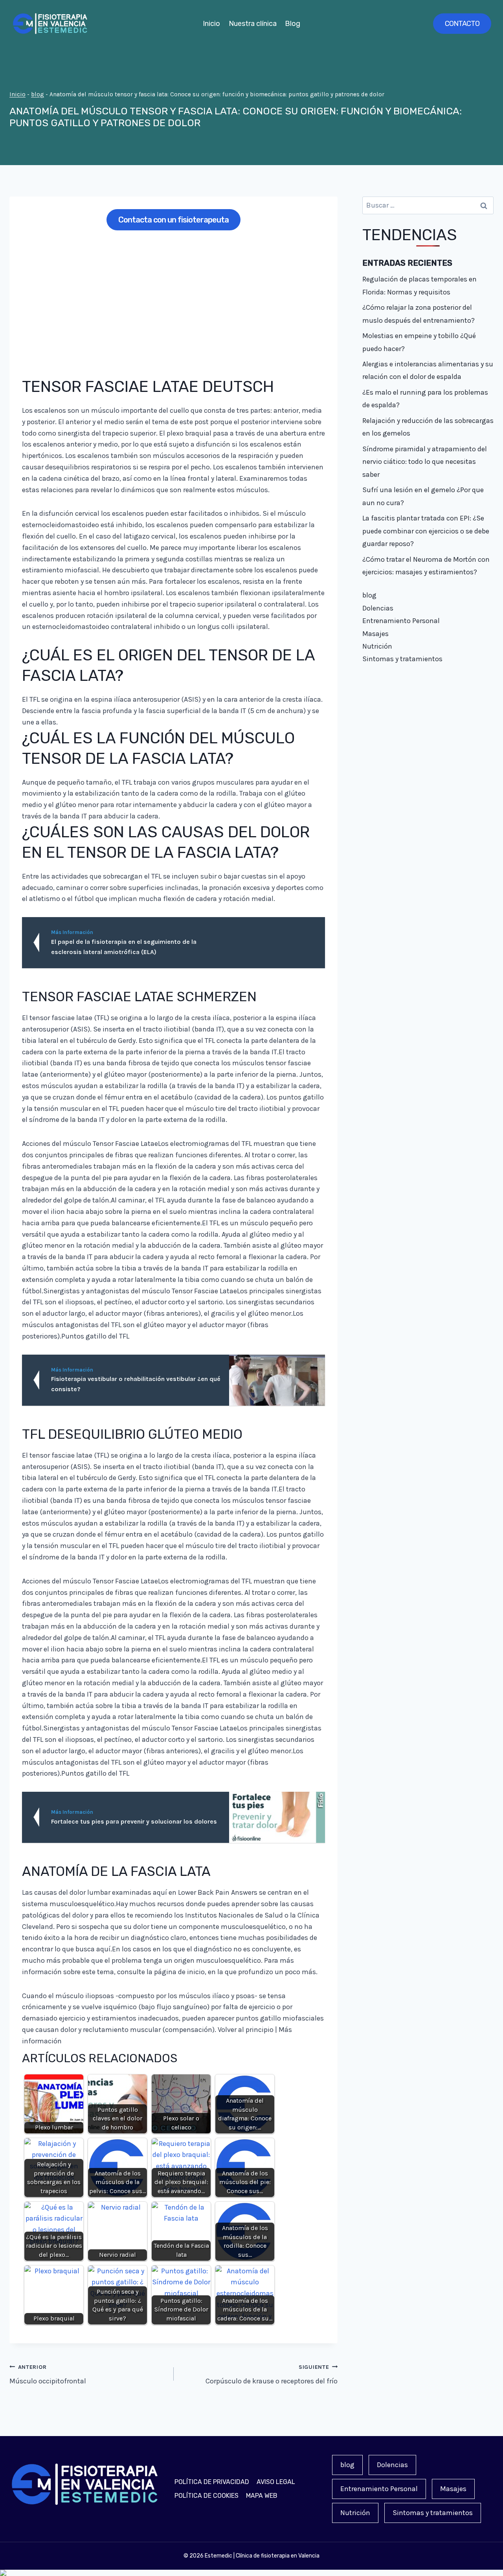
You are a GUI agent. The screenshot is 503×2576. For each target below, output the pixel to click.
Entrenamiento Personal (401, 621)
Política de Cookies (207, 2496)
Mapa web (262, 2496)
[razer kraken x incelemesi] (251, 2573)
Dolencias (378, 608)
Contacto (462, 24)
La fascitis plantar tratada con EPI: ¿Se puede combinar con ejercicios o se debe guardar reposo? (426, 531)
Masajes (375, 634)
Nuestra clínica (253, 24)
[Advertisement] (173, 298)
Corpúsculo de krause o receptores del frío (272, 2375)
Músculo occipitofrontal (48, 2375)
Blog (293, 24)
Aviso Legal (276, 2482)
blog (38, 94)
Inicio (211, 24)
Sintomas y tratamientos (402, 659)
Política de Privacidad (212, 2482)
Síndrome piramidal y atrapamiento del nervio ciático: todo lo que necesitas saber (425, 462)
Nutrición (377, 646)
